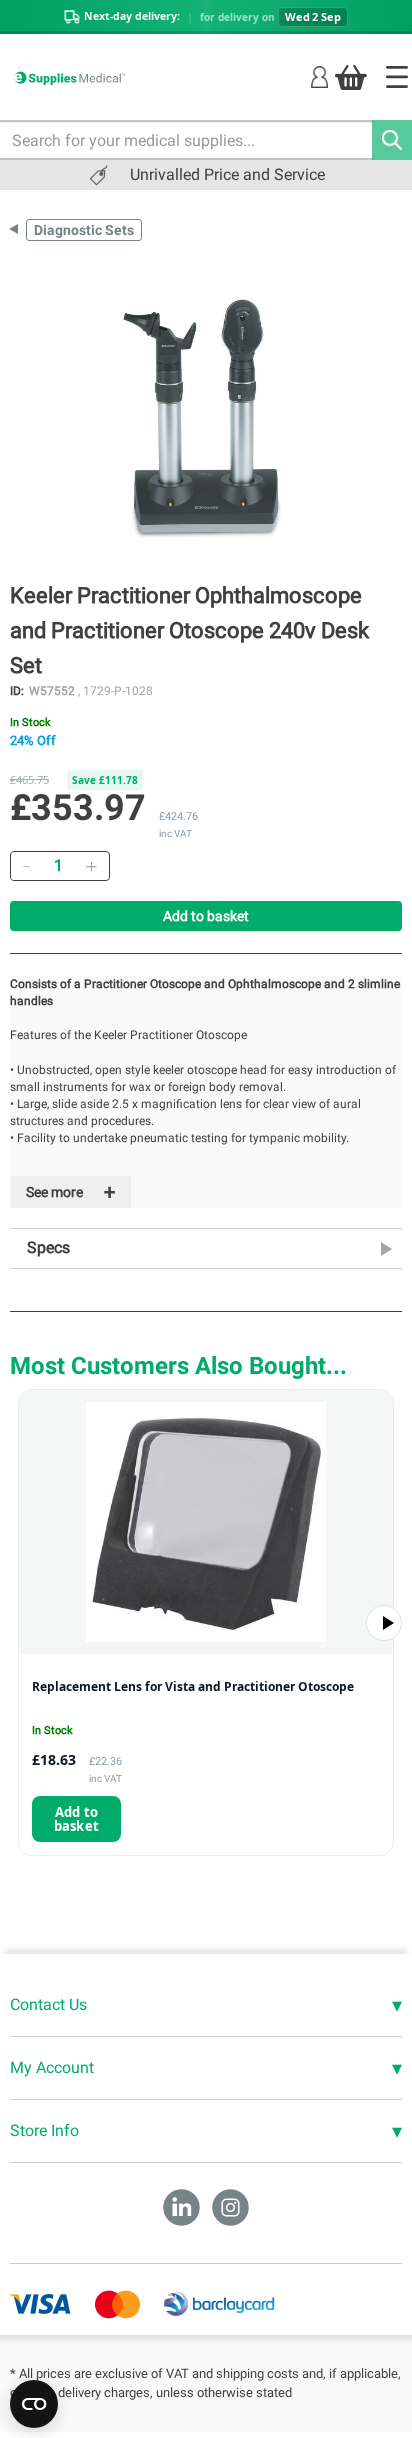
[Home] (397, 77)
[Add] (91, 866)
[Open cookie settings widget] (34, 2404)
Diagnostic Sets (84, 230)
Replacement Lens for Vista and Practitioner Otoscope (193, 1687)
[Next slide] (384, 1623)
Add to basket (206, 916)
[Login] (319, 76)
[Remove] (26, 866)
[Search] (392, 140)
